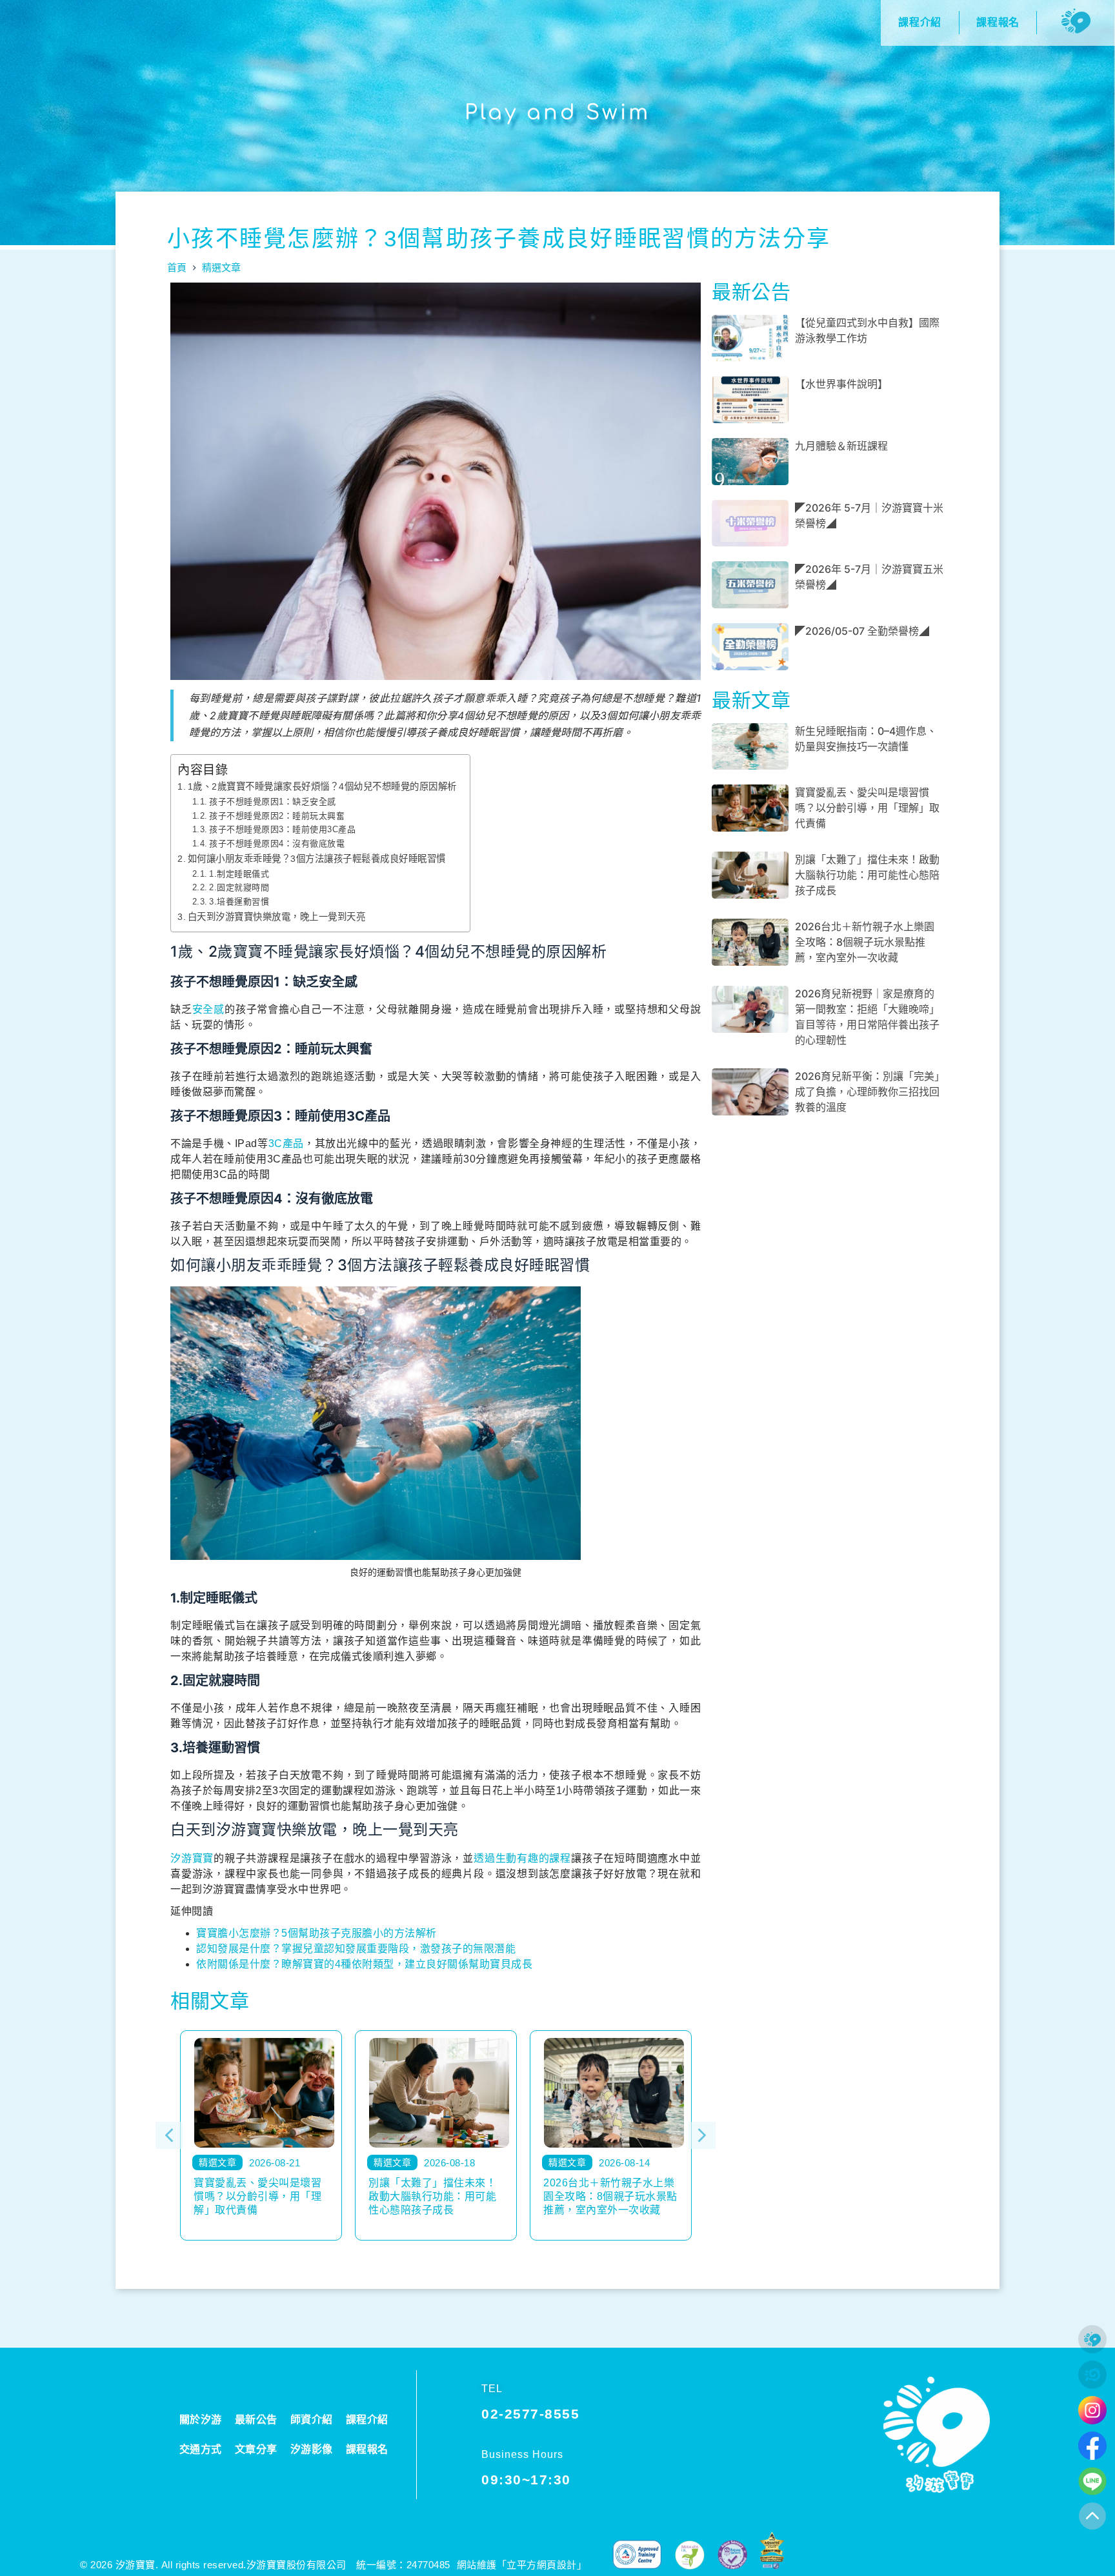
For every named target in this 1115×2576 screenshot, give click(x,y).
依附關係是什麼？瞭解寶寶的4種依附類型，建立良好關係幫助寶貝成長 (364, 1964)
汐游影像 (312, 2449)
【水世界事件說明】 (841, 384)
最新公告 (256, 2420)
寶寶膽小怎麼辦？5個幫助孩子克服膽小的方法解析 (316, 1933)
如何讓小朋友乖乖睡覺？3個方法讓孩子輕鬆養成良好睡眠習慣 (317, 859)
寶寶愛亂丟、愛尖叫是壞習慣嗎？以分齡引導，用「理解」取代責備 (867, 808)
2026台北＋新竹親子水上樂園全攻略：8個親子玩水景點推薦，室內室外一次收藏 (865, 942)
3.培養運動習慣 (239, 902)
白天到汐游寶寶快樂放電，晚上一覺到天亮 (276, 917)
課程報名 (367, 2449)
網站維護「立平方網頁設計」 (522, 2565)
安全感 (208, 1009)
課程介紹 (367, 2420)
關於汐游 (201, 2420)
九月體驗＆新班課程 (841, 446)
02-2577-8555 (530, 2414)
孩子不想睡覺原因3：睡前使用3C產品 (282, 829)
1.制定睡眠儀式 (239, 874)
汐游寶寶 (192, 1858)
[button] (169, 2135)
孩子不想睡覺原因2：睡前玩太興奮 (277, 816)
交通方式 (201, 2449)
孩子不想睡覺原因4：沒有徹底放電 (277, 844)
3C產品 (286, 1143)
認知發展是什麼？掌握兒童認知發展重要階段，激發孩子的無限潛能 (356, 1949)
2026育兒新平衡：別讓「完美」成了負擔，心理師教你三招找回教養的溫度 (867, 1092)
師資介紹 (312, 2420)
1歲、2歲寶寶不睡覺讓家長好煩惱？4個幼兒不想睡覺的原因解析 (322, 786)
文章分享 (256, 2449)
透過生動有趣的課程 (522, 1858)
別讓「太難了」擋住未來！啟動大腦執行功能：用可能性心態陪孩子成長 (867, 875)
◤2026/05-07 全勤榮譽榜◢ (862, 631)
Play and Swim (557, 113)
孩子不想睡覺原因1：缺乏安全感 (273, 802)
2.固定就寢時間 (239, 887)
